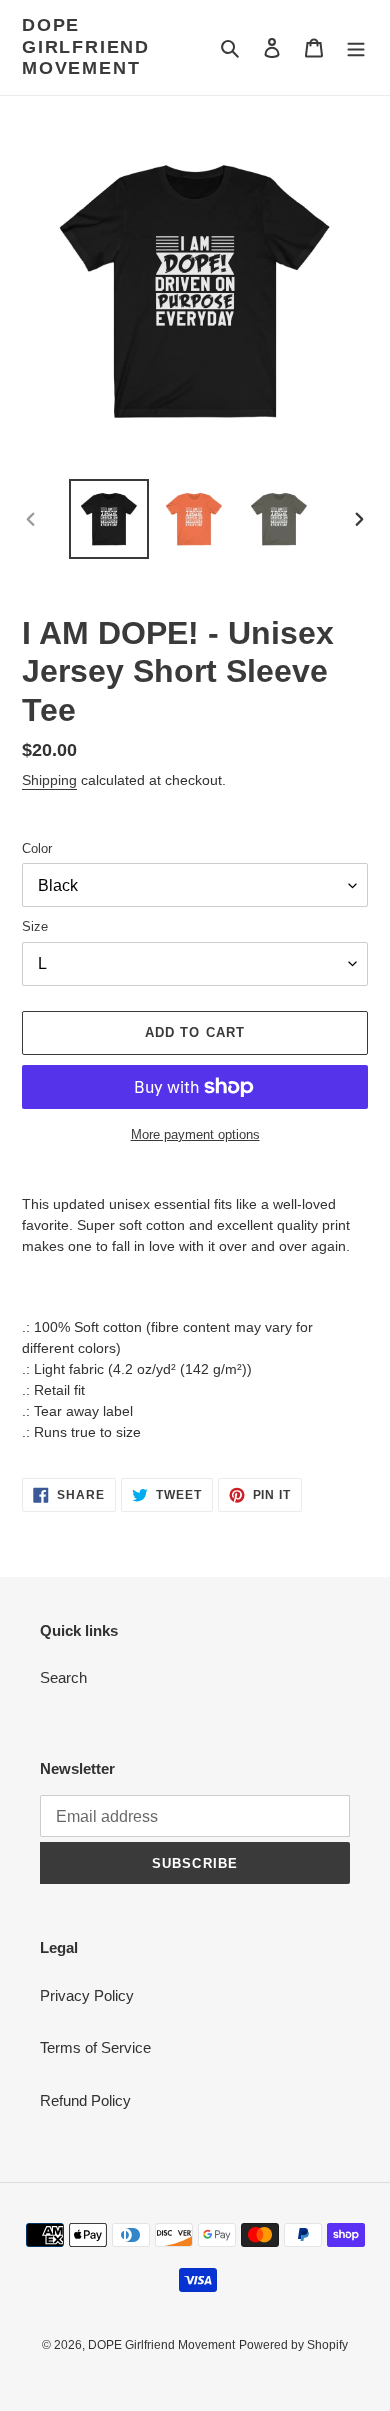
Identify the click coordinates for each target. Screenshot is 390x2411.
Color (37, 848)
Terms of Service (95, 2047)
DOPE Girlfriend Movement (86, 46)
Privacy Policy (87, 1995)
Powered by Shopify (293, 2345)
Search (63, 1677)
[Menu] (356, 47)
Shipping (49, 780)
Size (35, 926)
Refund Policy (85, 2100)
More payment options (195, 1134)
